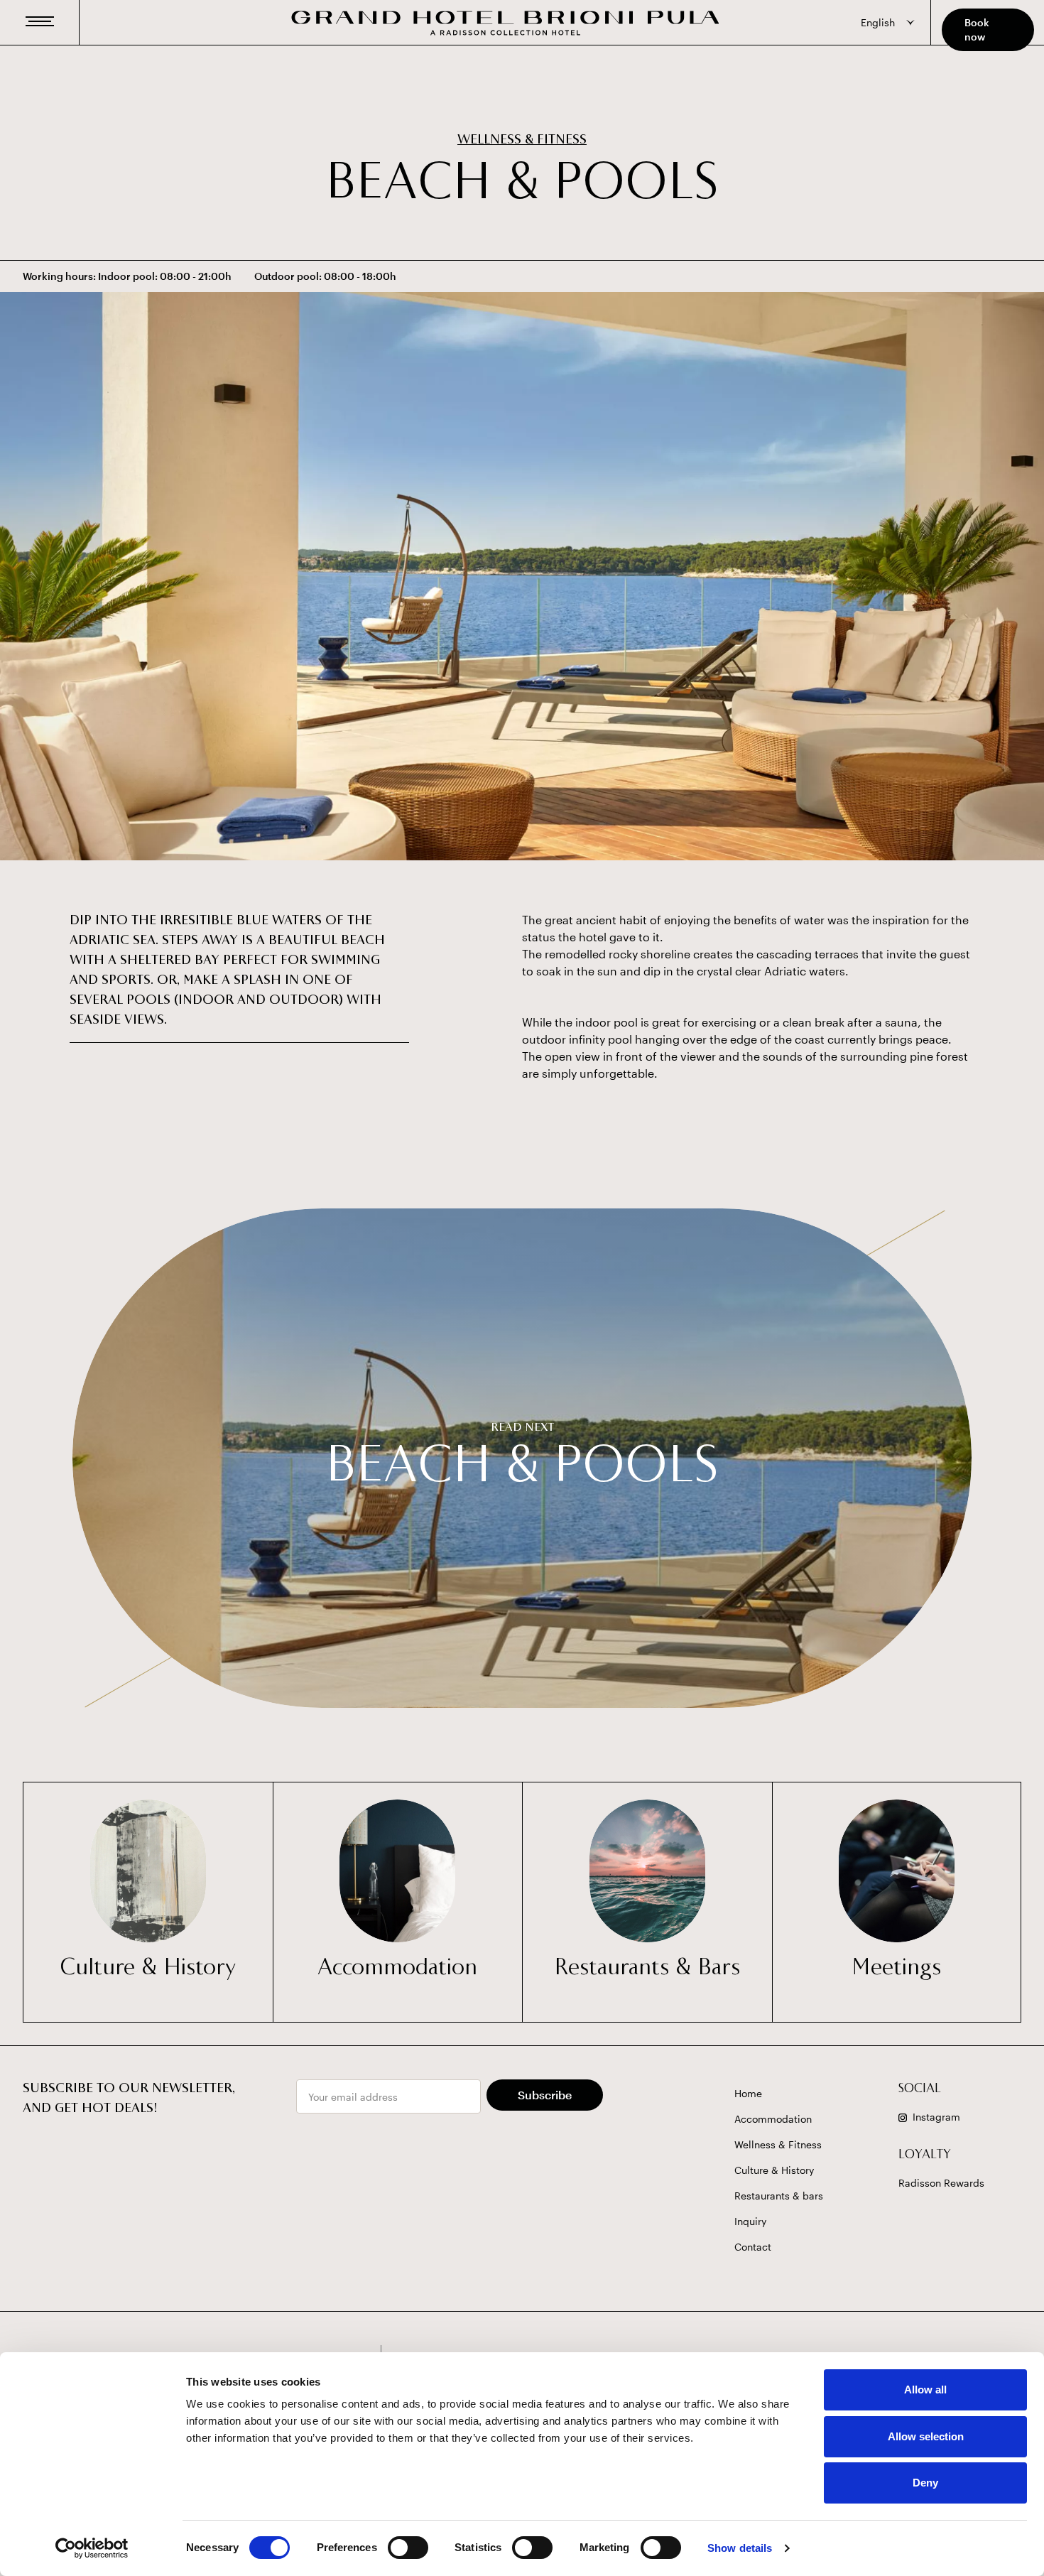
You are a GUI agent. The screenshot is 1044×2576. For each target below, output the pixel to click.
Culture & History (774, 2170)
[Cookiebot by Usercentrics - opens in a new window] (92, 2548)
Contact (753, 2247)
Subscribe (545, 2095)
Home (748, 2093)
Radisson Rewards (941, 2183)
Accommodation (773, 2119)
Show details (740, 2548)
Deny (925, 2483)
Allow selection (926, 2436)
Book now (977, 29)
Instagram (936, 2117)
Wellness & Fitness (522, 141)
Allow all (925, 2390)
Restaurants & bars (779, 2196)
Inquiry (750, 2221)
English (878, 22)
